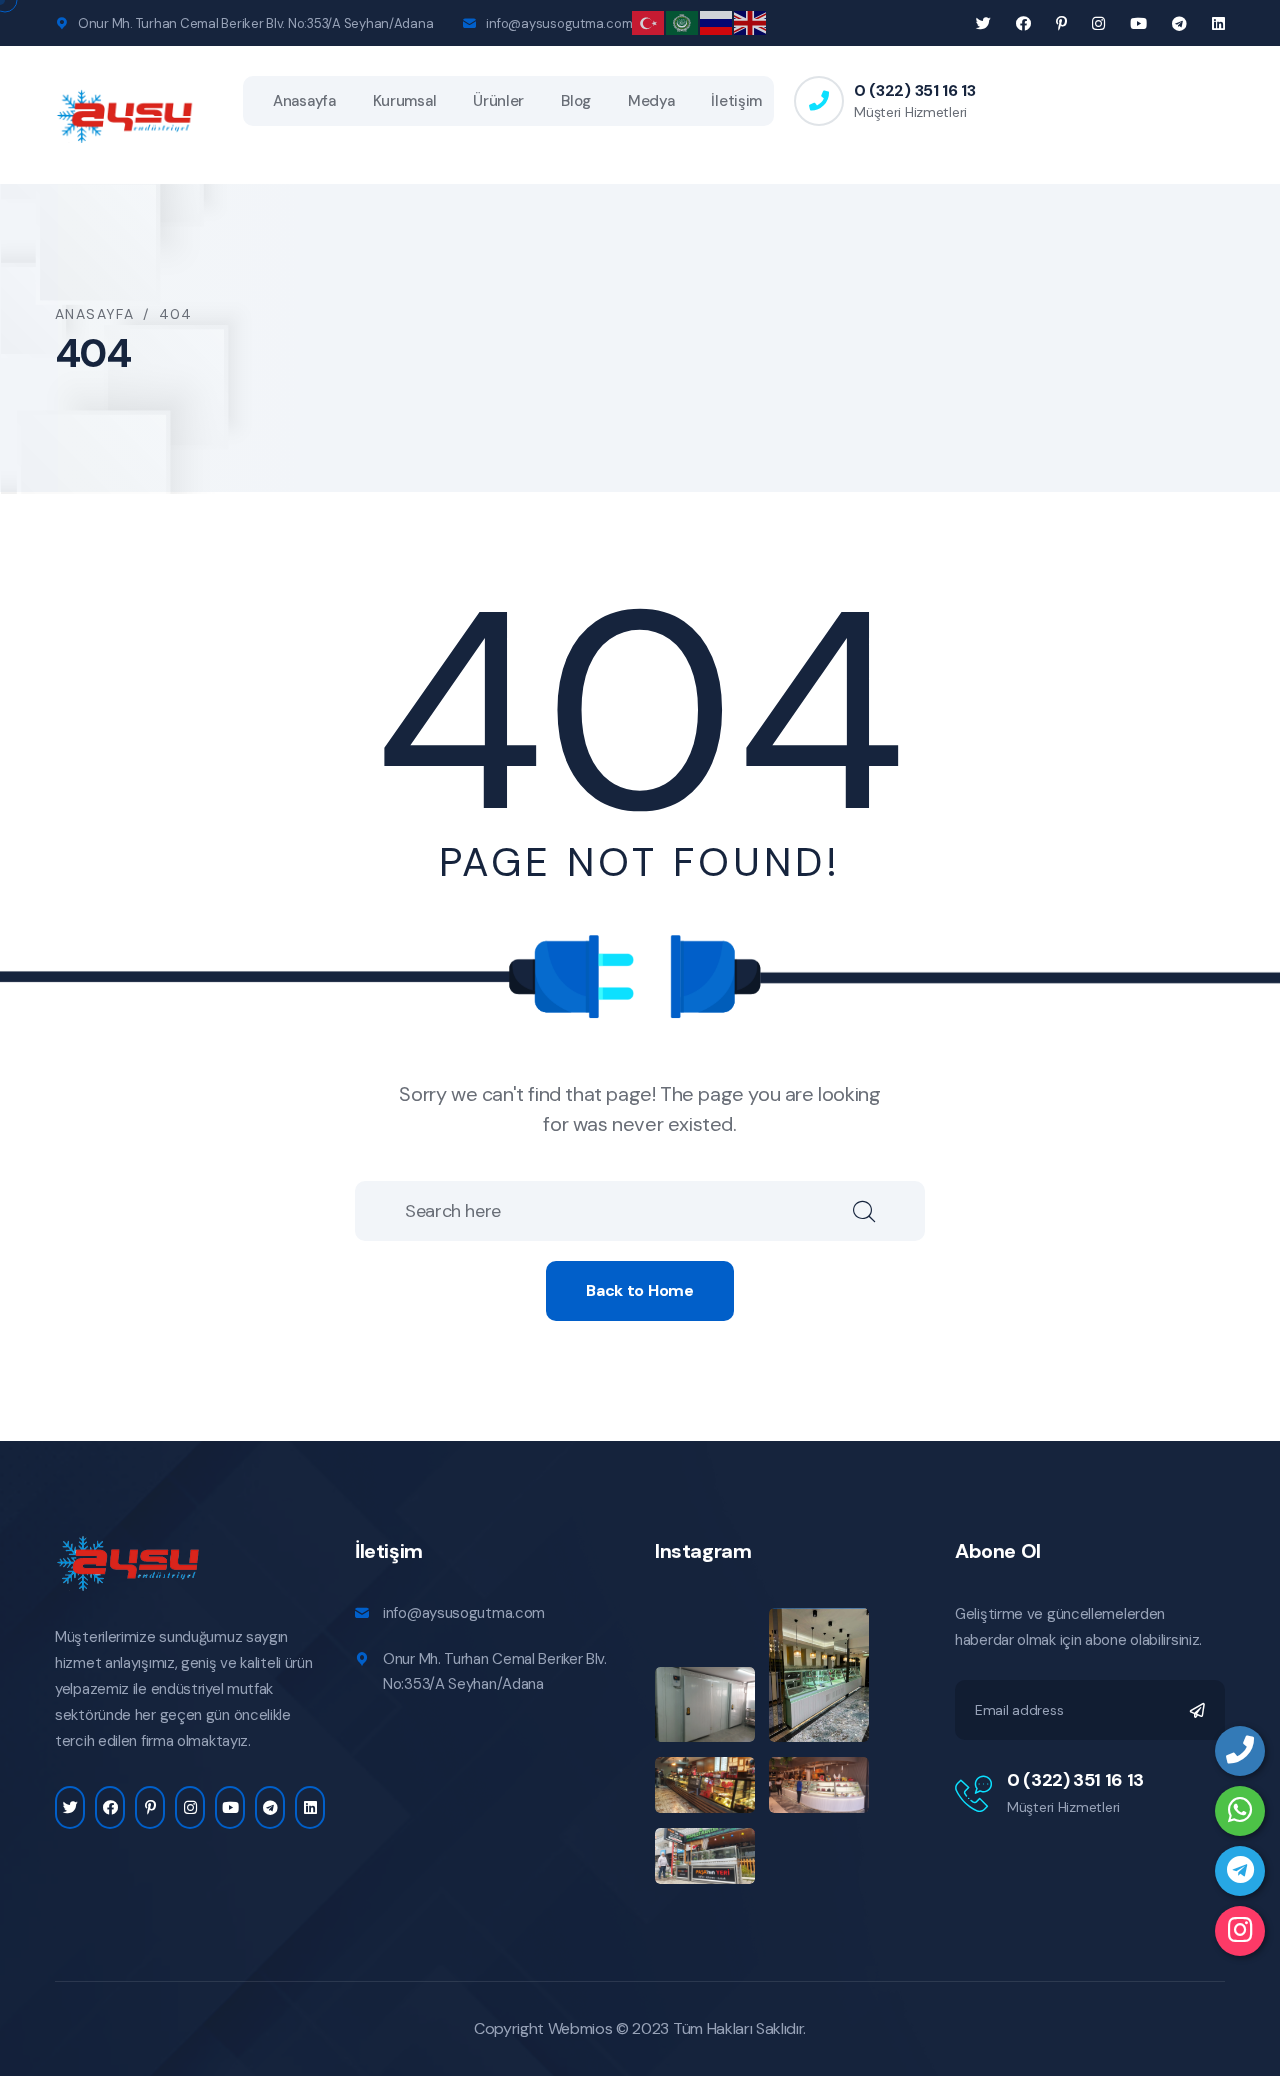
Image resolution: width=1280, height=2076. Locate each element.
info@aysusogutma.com (559, 23)
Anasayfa (304, 101)
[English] (751, 21)
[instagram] (1240, 1931)
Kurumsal (405, 101)
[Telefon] (1240, 1751)
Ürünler (498, 101)
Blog (576, 101)
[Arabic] (683, 21)
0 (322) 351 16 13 (915, 90)
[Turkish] (649, 21)
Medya (651, 101)
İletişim (736, 101)
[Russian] (717, 21)
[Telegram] (1240, 1871)
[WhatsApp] (1240, 1811)
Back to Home (639, 1290)
